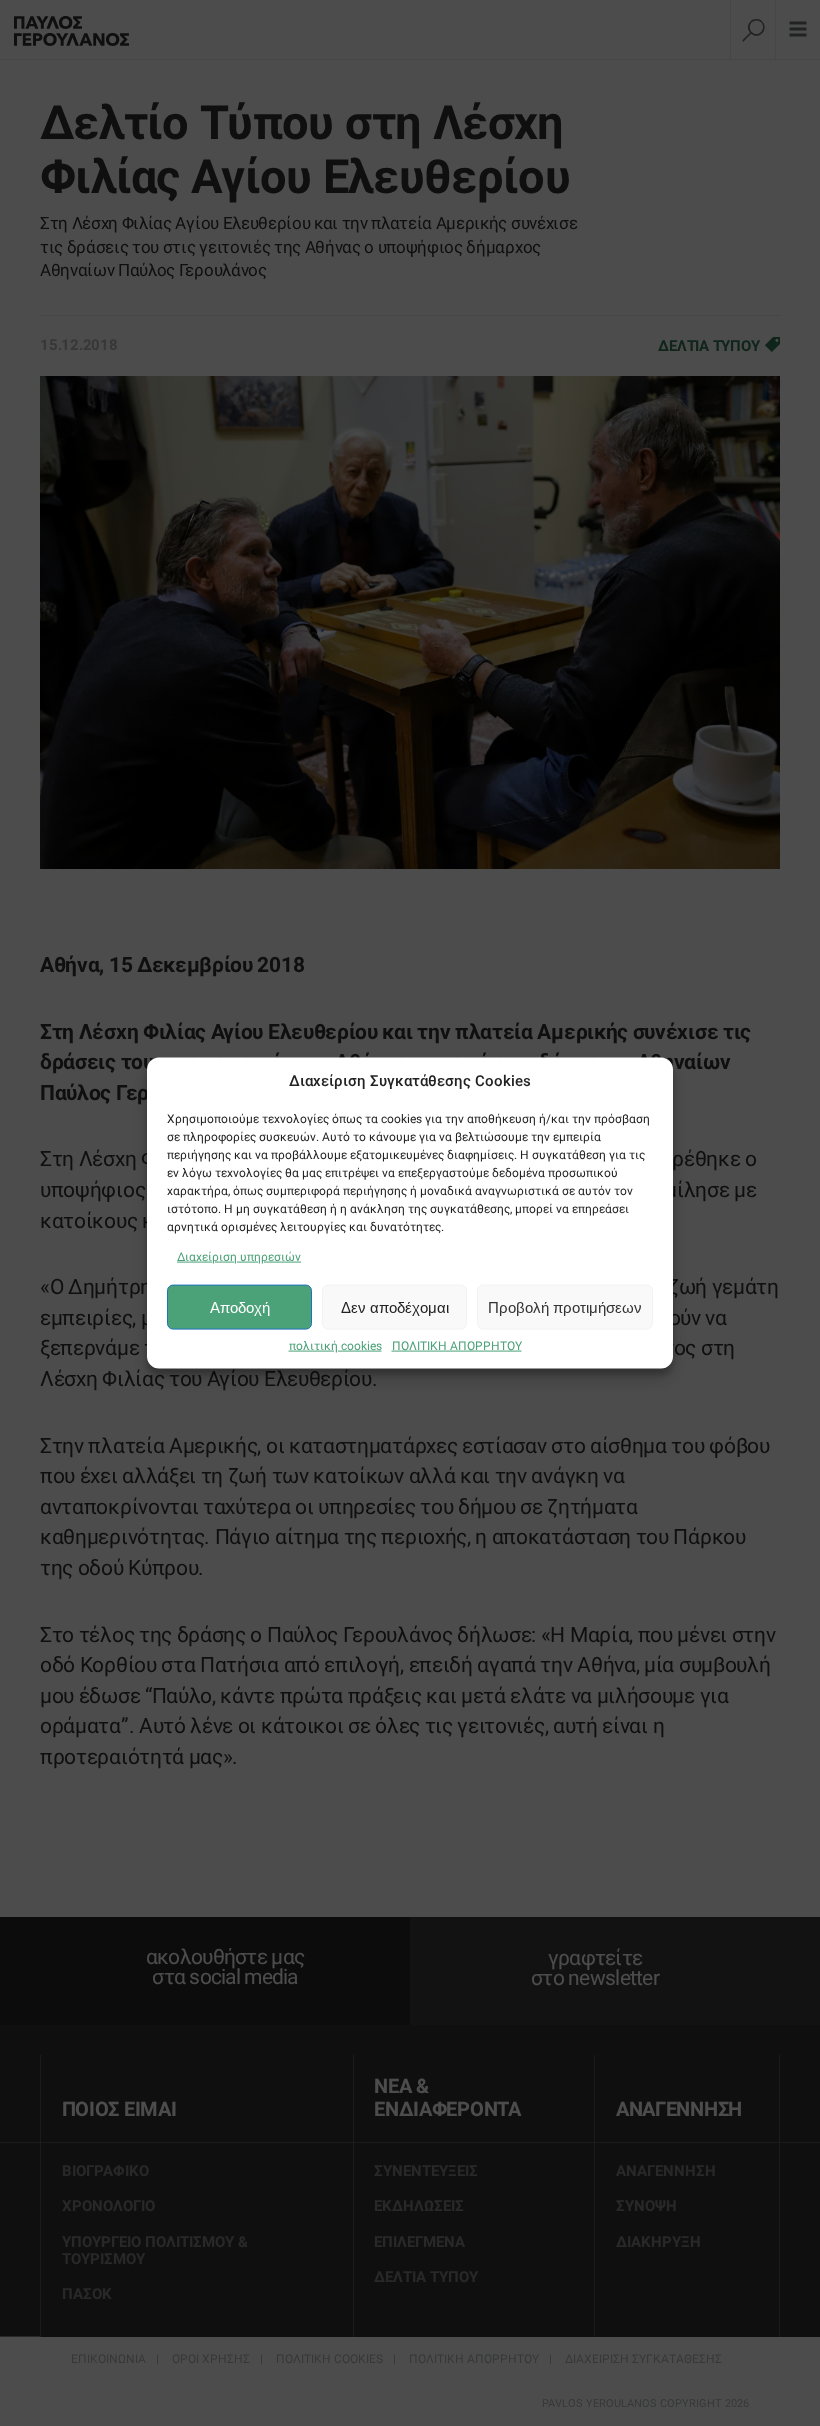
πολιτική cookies (335, 1346)
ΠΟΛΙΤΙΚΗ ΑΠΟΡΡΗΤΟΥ (457, 1346)
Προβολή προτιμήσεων (565, 1306)
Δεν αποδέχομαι (395, 1306)
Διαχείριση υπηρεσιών (239, 1257)
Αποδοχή (240, 1306)
